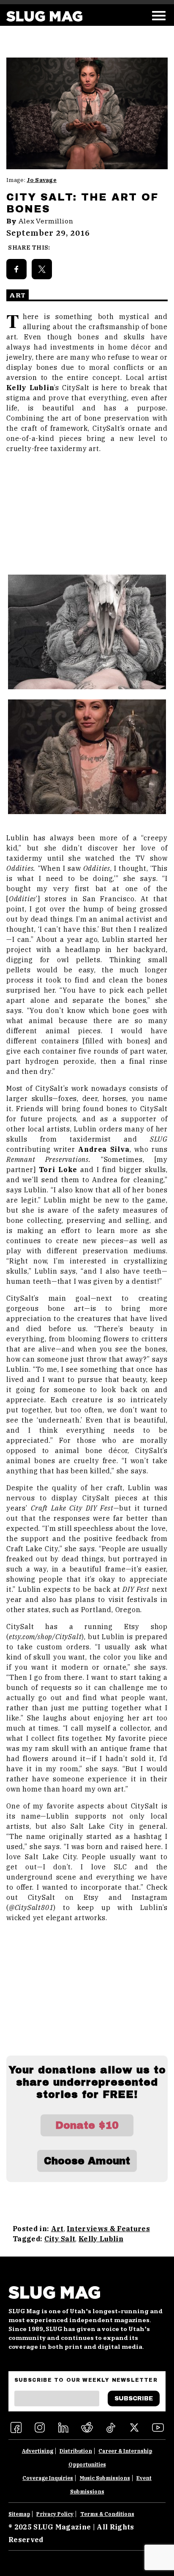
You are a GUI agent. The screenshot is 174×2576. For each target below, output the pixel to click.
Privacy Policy (55, 2514)
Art (57, 2229)
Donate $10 (87, 2125)
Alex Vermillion (46, 221)
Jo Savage (42, 180)
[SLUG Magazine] (44, 16)
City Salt (60, 2239)
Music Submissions (105, 2478)
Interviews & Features (108, 2229)
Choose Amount (87, 2161)
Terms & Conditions (107, 2514)
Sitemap (19, 2514)
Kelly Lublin (101, 2239)
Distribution (76, 2451)
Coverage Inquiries (48, 2478)
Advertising (38, 2451)
